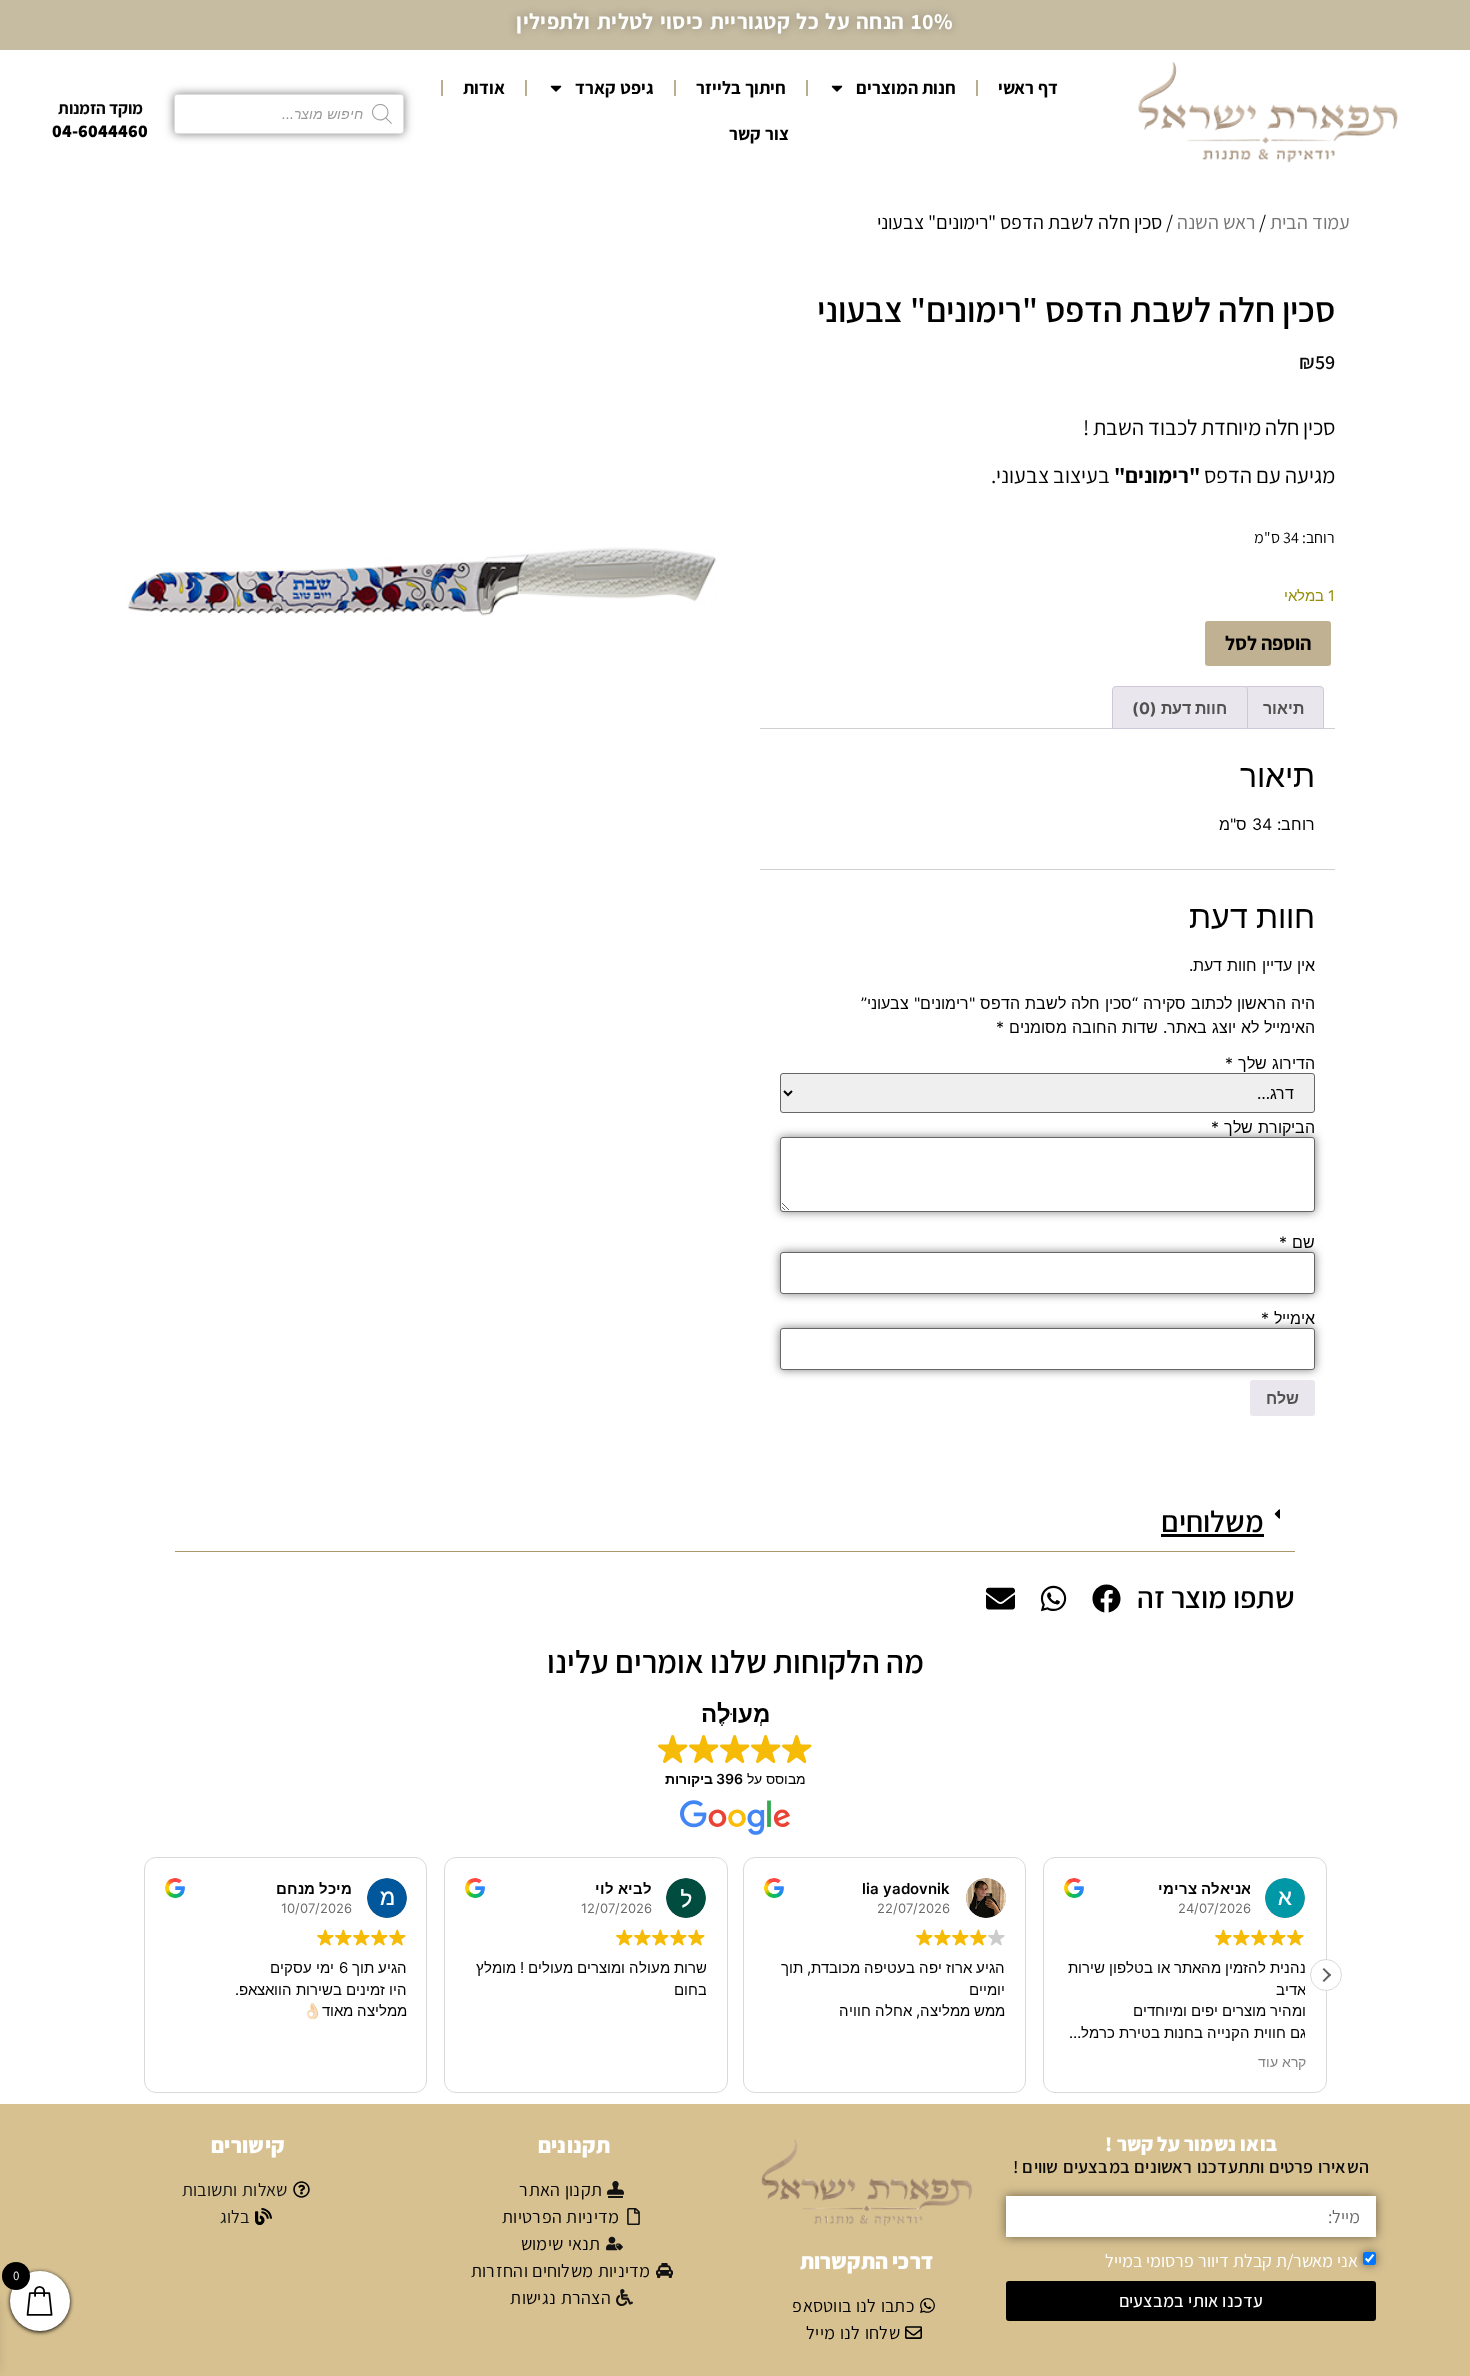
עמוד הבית (1310, 222)
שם (1297, 1242)
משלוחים (1212, 1521)
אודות (484, 87)
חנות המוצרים (906, 87)
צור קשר (759, 133)
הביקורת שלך (1263, 1127)
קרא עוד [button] (1281, 2062)
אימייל (1288, 1318)
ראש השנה (1216, 222)
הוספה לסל (1268, 643)
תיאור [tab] (1283, 708)
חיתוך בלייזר (741, 87)
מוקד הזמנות (100, 108)
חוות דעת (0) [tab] (1179, 708)
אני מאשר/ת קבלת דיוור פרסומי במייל (1231, 2260)
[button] (735, 1521)
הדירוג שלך (1270, 1063)
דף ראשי (1028, 87)
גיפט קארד (614, 87)
